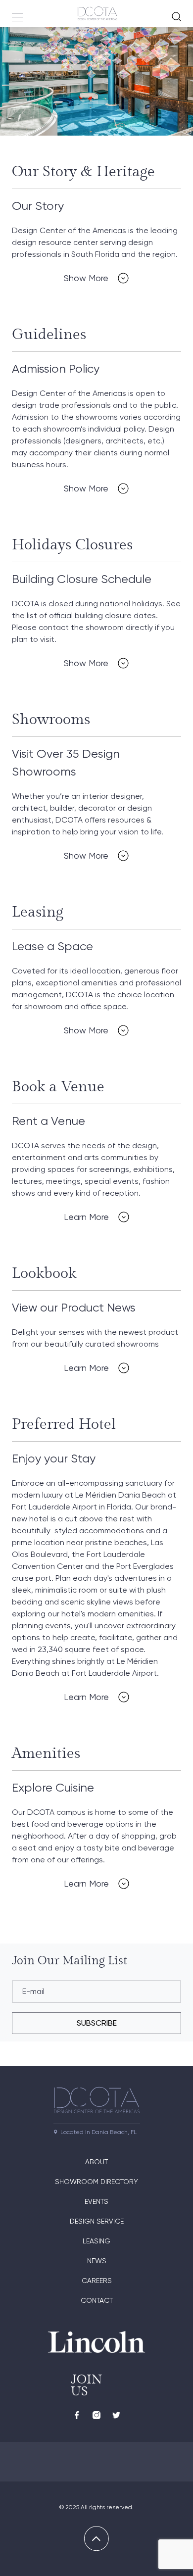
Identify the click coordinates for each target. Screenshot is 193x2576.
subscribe (97, 2023)
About (96, 2162)
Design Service (97, 2221)
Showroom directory (96, 2182)
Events (96, 2201)
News (97, 2261)
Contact (97, 2300)
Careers (97, 2281)
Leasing (96, 2241)
